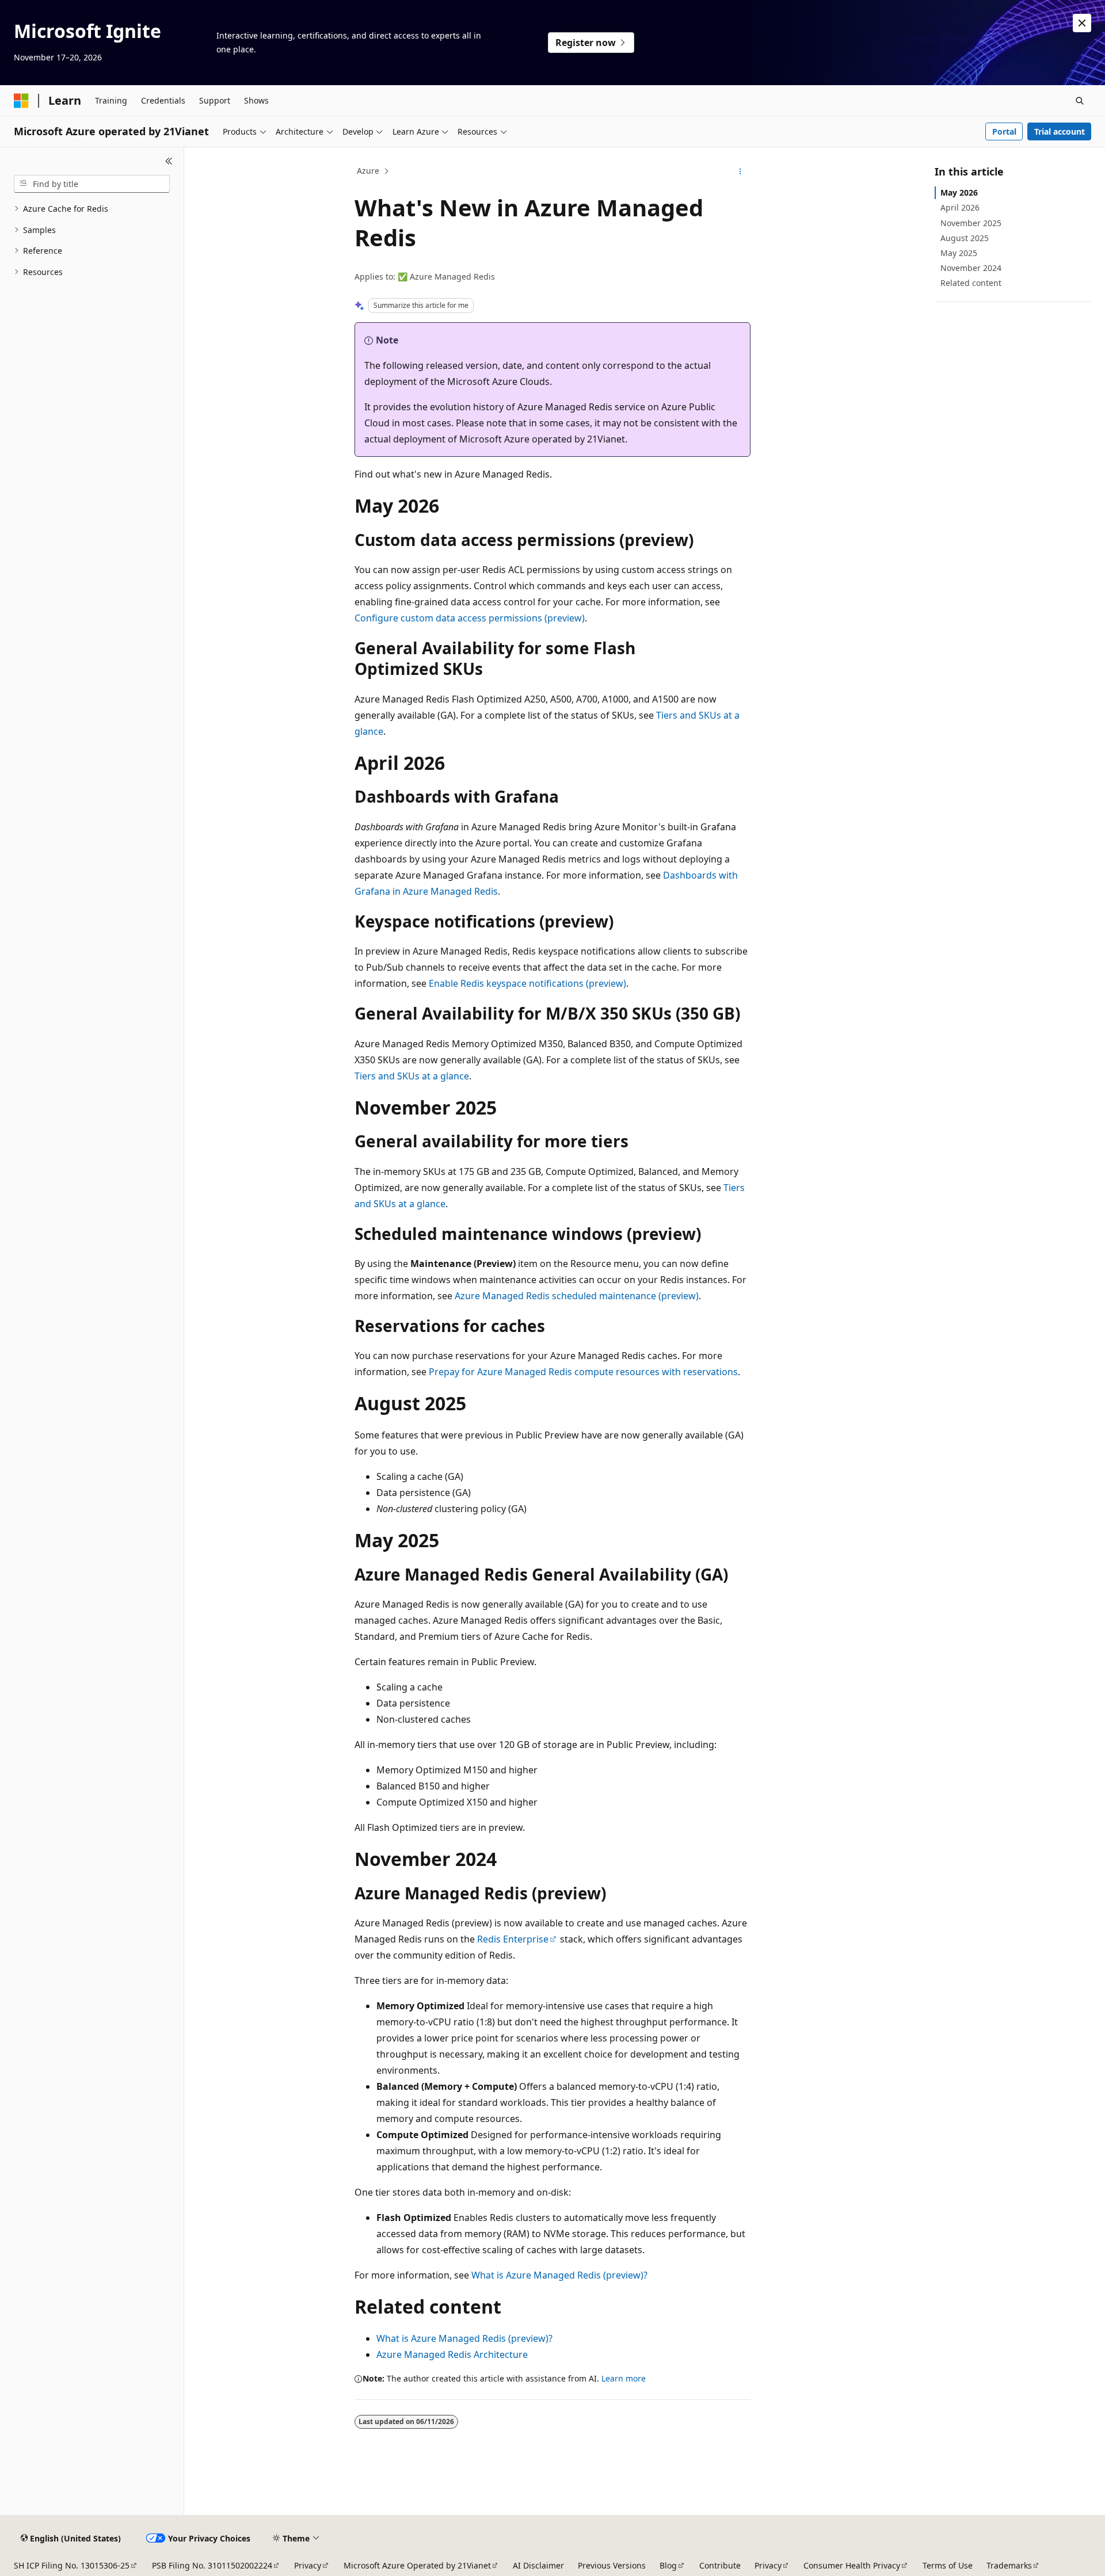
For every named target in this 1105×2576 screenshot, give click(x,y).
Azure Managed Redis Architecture (452, 2354)
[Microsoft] (21, 101)
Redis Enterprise (513, 1939)
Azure (368, 171)
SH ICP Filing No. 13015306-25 (72, 2565)
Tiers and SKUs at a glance (412, 1076)
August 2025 (965, 238)
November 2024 (971, 268)
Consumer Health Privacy (852, 2565)
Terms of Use (948, 2565)
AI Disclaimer (538, 2565)
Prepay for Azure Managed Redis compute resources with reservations (583, 1372)
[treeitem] (92, 209)
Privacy (308, 2565)
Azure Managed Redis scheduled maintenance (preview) (577, 1296)
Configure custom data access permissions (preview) (470, 618)
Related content (971, 283)
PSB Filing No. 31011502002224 (212, 2565)
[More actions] (740, 171)
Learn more (624, 2378)
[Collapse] (169, 161)
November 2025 (971, 223)
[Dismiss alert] (1082, 23)
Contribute (720, 2565)
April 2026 (960, 207)
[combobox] (92, 184)
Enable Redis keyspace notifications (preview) (527, 983)
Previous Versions (612, 2565)
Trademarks (1009, 2565)
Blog (668, 2565)
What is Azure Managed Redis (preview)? (559, 2275)
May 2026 (959, 192)
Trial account (1060, 131)
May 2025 (959, 253)
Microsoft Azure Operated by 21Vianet (417, 2565)
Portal (1004, 131)
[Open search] (1080, 101)
